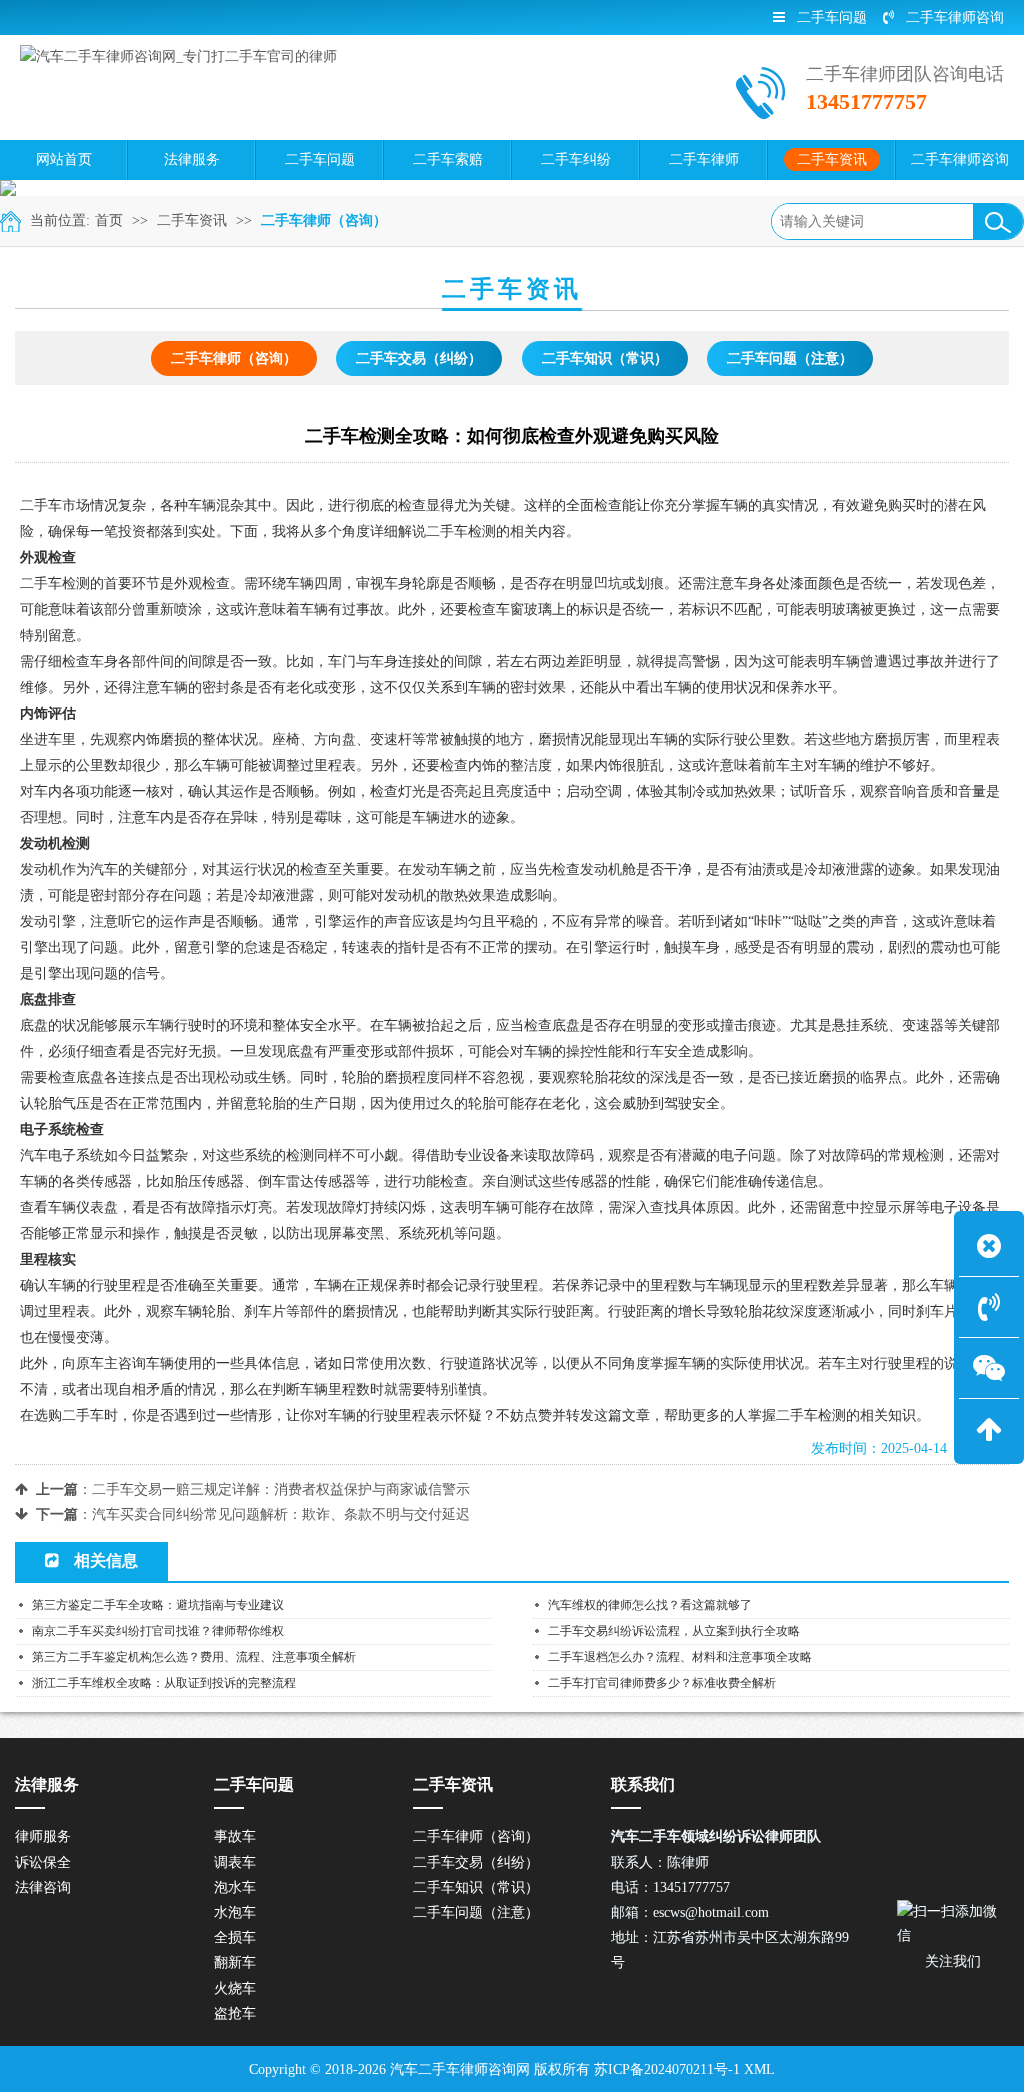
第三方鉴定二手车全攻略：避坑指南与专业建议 (158, 1605)
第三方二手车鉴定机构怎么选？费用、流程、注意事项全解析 (194, 1657)
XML (759, 2069)
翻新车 (235, 1962)
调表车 (235, 1862)
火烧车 (235, 1988)
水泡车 (235, 1912)
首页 (109, 220)
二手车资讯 (192, 220)
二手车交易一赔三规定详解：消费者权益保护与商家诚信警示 (281, 1489)
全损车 (235, 1937)
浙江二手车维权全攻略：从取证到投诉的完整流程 (164, 1683)
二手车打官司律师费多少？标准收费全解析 (662, 1683)
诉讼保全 (43, 1862)
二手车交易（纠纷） (419, 358)
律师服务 (43, 1836)
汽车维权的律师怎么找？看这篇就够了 (650, 1605)
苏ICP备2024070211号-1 (667, 2069)
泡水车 (235, 1887)
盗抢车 (235, 2013)
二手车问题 (832, 17)
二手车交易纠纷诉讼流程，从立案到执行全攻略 (674, 1631)
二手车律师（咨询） (324, 220)
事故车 (235, 1836)
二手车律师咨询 (955, 17)
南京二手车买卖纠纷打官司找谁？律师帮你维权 (158, 1631)
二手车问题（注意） (790, 358)
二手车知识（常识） (605, 358)
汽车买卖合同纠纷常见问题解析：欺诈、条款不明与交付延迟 (281, 1514)
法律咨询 (43, 1887)
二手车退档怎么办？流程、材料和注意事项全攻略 (680, 1657)
